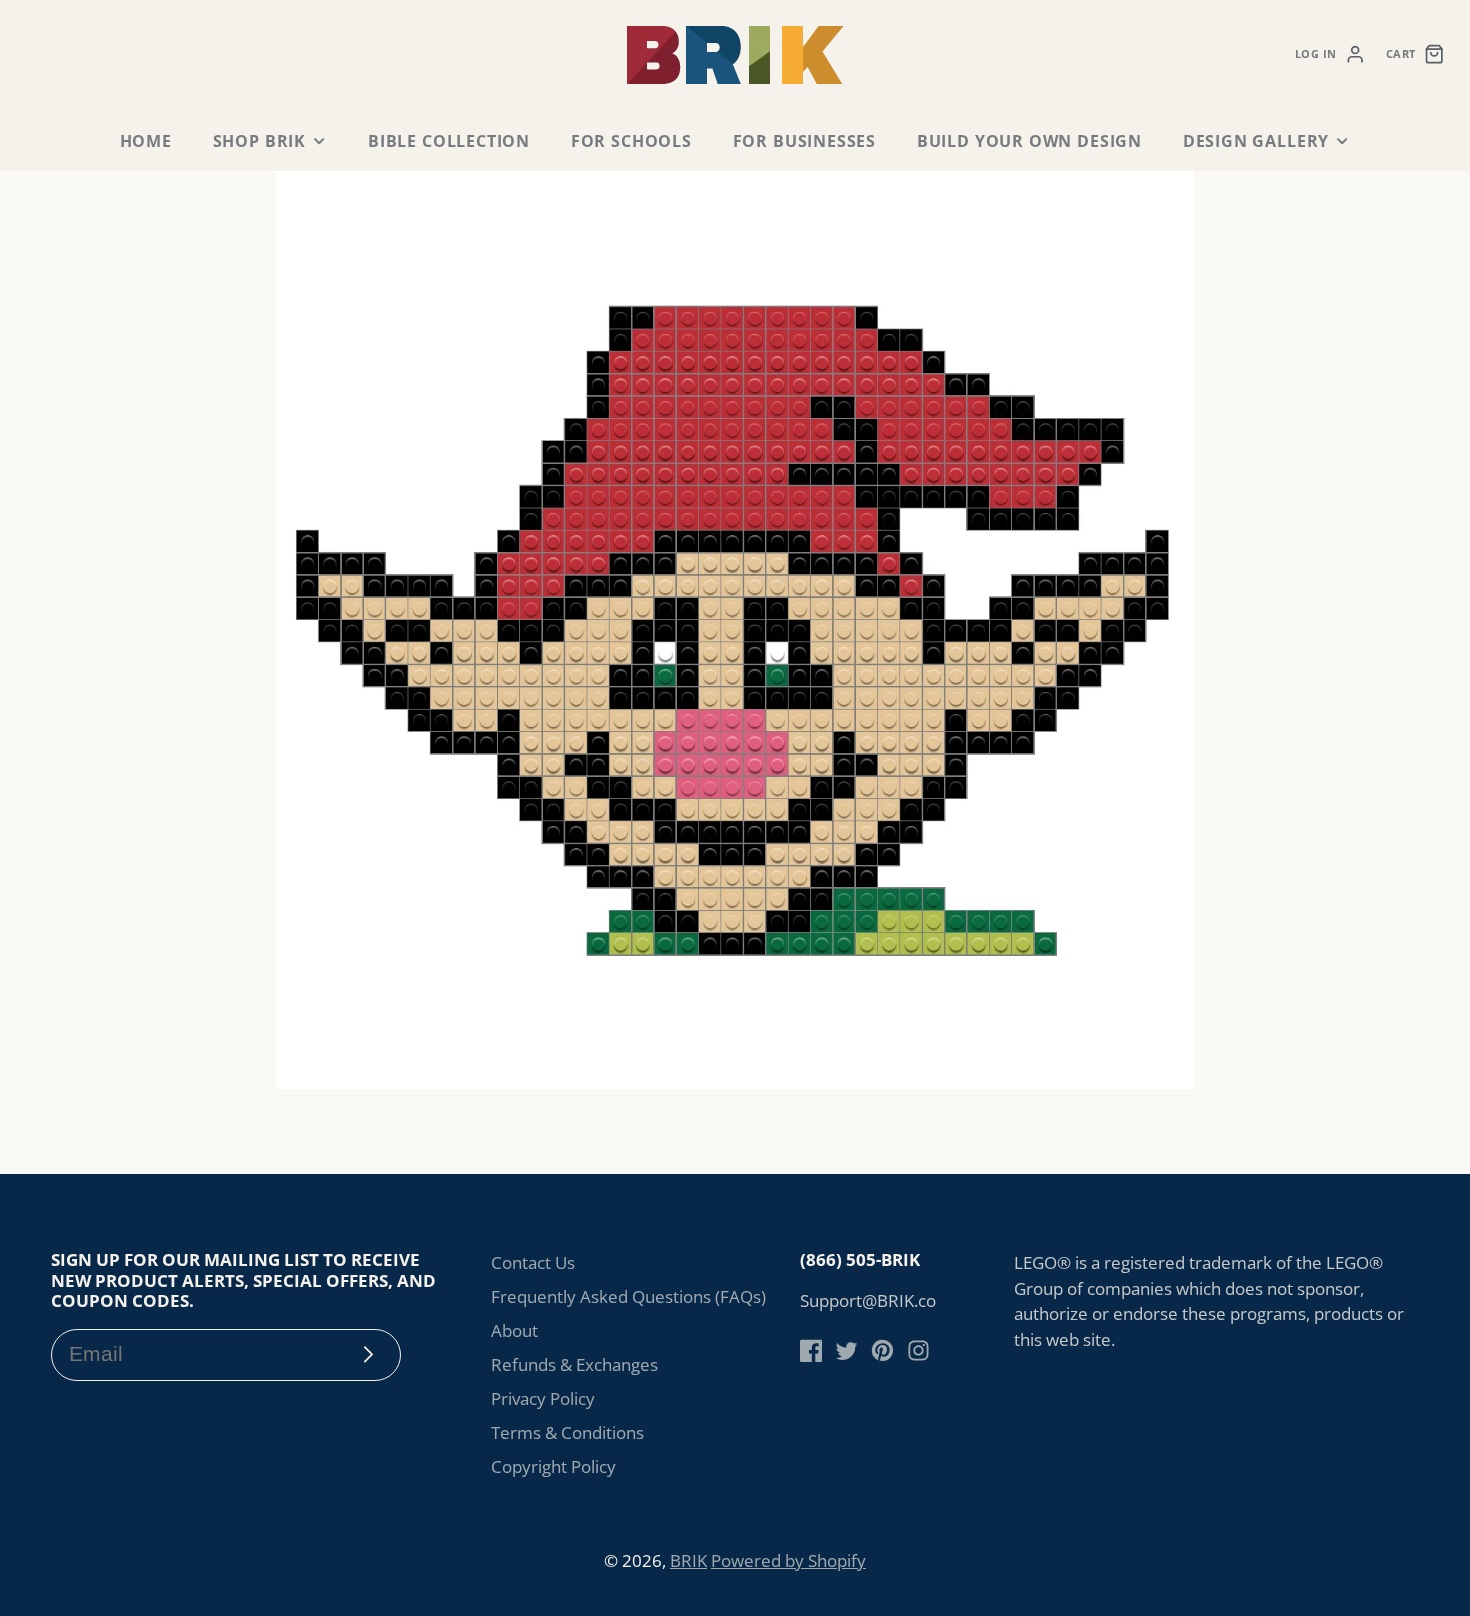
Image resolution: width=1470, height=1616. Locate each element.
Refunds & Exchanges (574, 1364)
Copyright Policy (553, 1466)
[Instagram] (918, 1350)
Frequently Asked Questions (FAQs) (628, 1296)
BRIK (688, 1560)
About (514, 1330)
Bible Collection (449, 141)
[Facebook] (811, 1350)
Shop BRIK (259, 141)
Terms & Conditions (567, 1432)
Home (146, 141)
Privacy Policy (543, 1398)
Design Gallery (1256, 141)
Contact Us (533, 1262)
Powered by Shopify (788, 1560)
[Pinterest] (882, 1350)
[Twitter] (846, 1350)
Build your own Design (1029, 141)
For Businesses (804, 141)
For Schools (631, 141)
